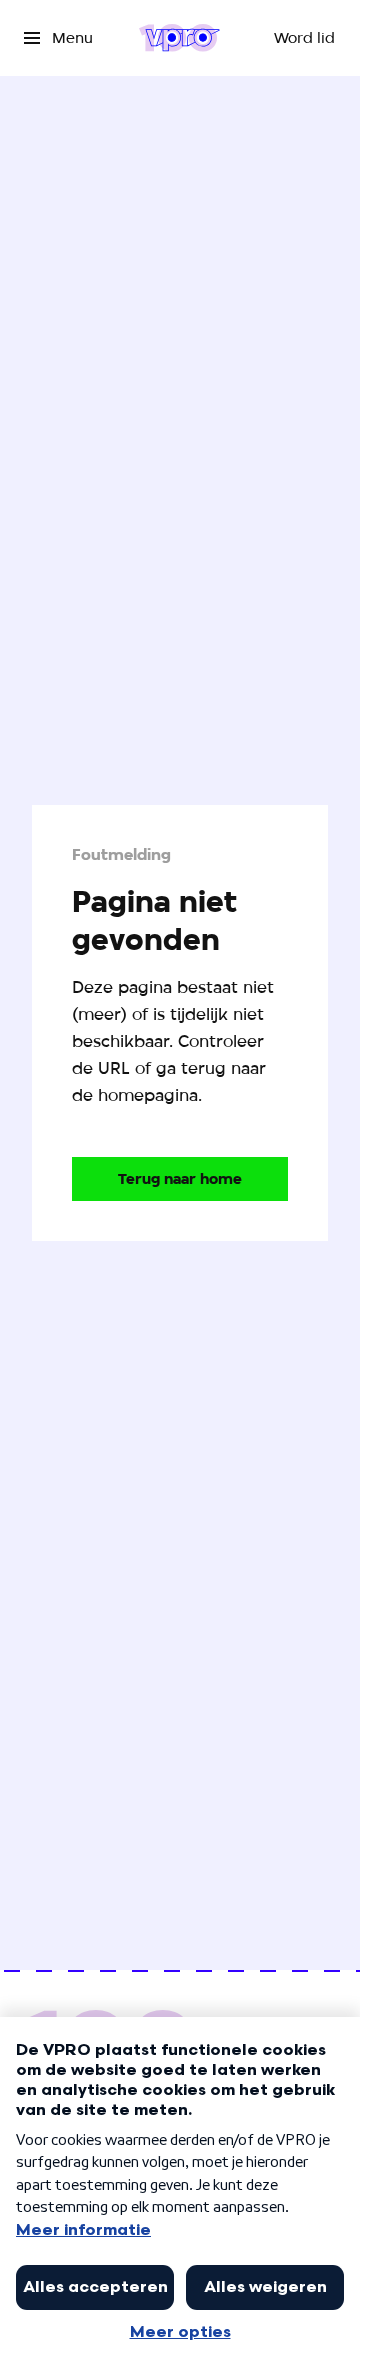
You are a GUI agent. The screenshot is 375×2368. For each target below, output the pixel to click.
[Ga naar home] (179, 38)
